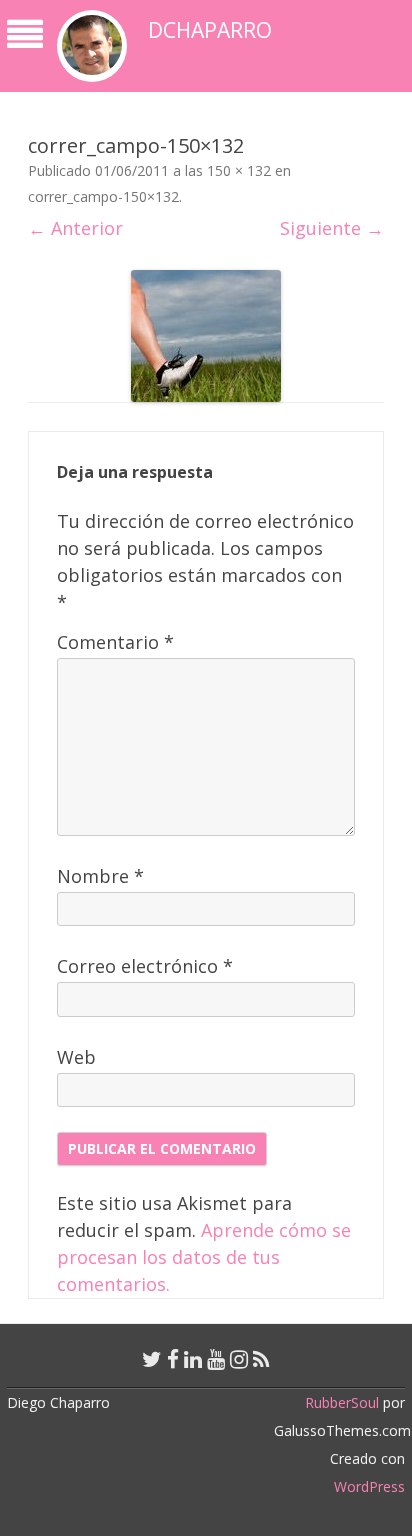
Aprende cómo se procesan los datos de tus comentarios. (204, 1257)
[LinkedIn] (193, 1359)
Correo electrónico (145, 966)
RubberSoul (342, 1402)
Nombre (100, 876)
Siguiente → (332, 228)
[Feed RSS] (261, 1359)
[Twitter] (152, 1359)
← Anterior (75, 228)
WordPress (369, 1486)
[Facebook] (173, 1359)
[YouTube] (216, 1359)
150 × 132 (239, 170)
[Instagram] (239, 1359)
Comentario (115, 642)
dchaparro (210, 30)
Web (76, 1057)
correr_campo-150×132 (103, 196)
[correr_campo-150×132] (206, 336)
